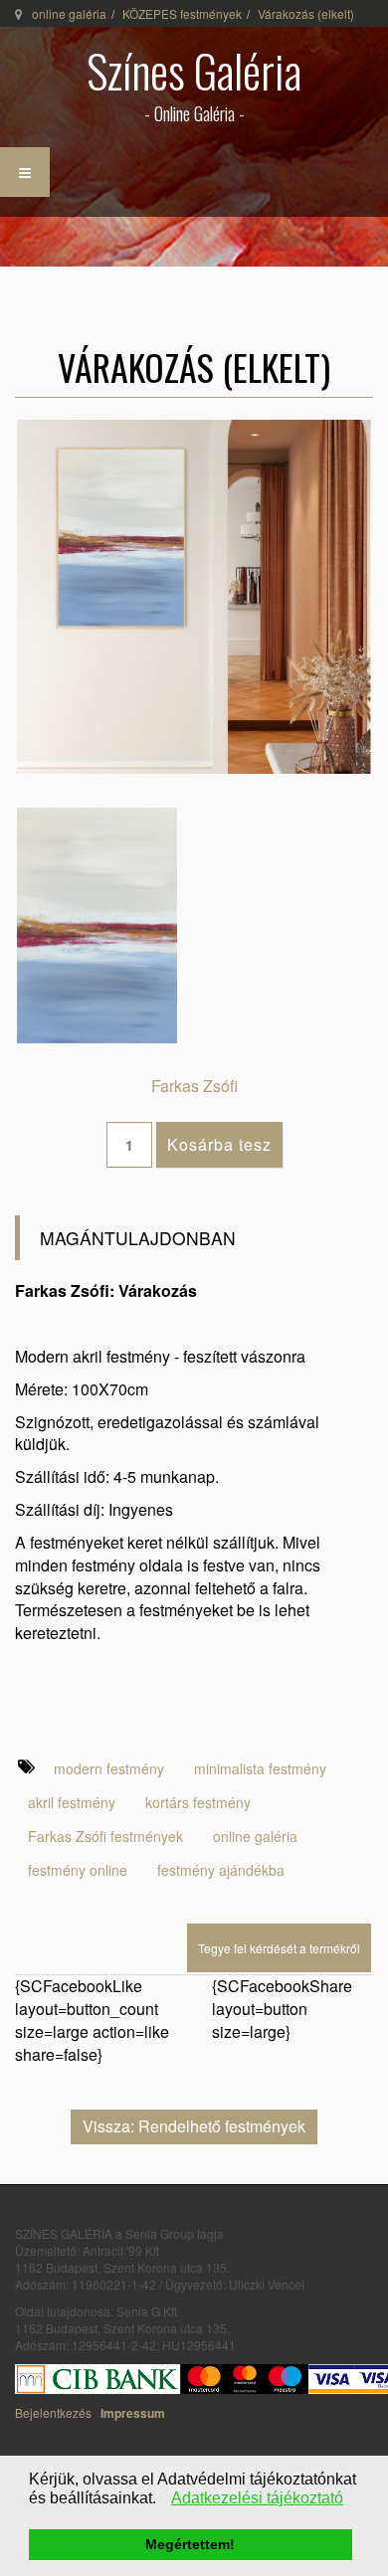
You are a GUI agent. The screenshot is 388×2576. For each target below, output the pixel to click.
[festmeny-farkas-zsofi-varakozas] (97, 923)
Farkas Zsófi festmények (105, 1836)
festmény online (78, 1870)
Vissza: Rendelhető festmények (194, 2126)
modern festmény (109, 1768)
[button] (162, 2500)
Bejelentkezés (53, 2412)
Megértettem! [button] (190, 2544)
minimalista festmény (260, 1768)
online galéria (69, 13)
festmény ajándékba (221, 1870)
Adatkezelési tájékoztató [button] (257, 2498)
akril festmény (72, 1802)
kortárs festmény (198, 1802)
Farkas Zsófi (194, 1086)
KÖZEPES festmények (182, 13)
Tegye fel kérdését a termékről (279, 1948)
